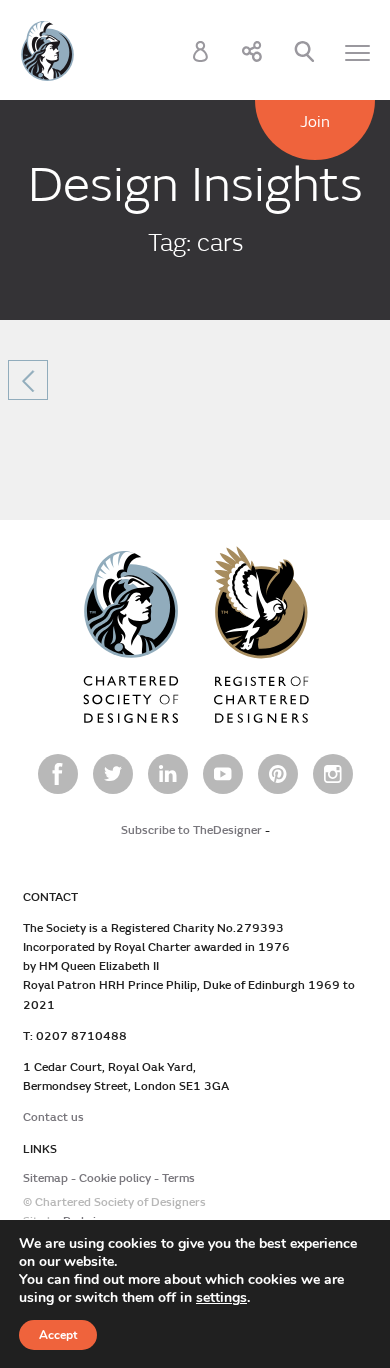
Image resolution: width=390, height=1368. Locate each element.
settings (221, 1298)
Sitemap (45, 1178)
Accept (58, 1335)
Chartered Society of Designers (47, 51)
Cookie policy (115, 1178)
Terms (178, 1178)
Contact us (53, 1117)
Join (315, 122)
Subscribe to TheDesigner (191, 830)
